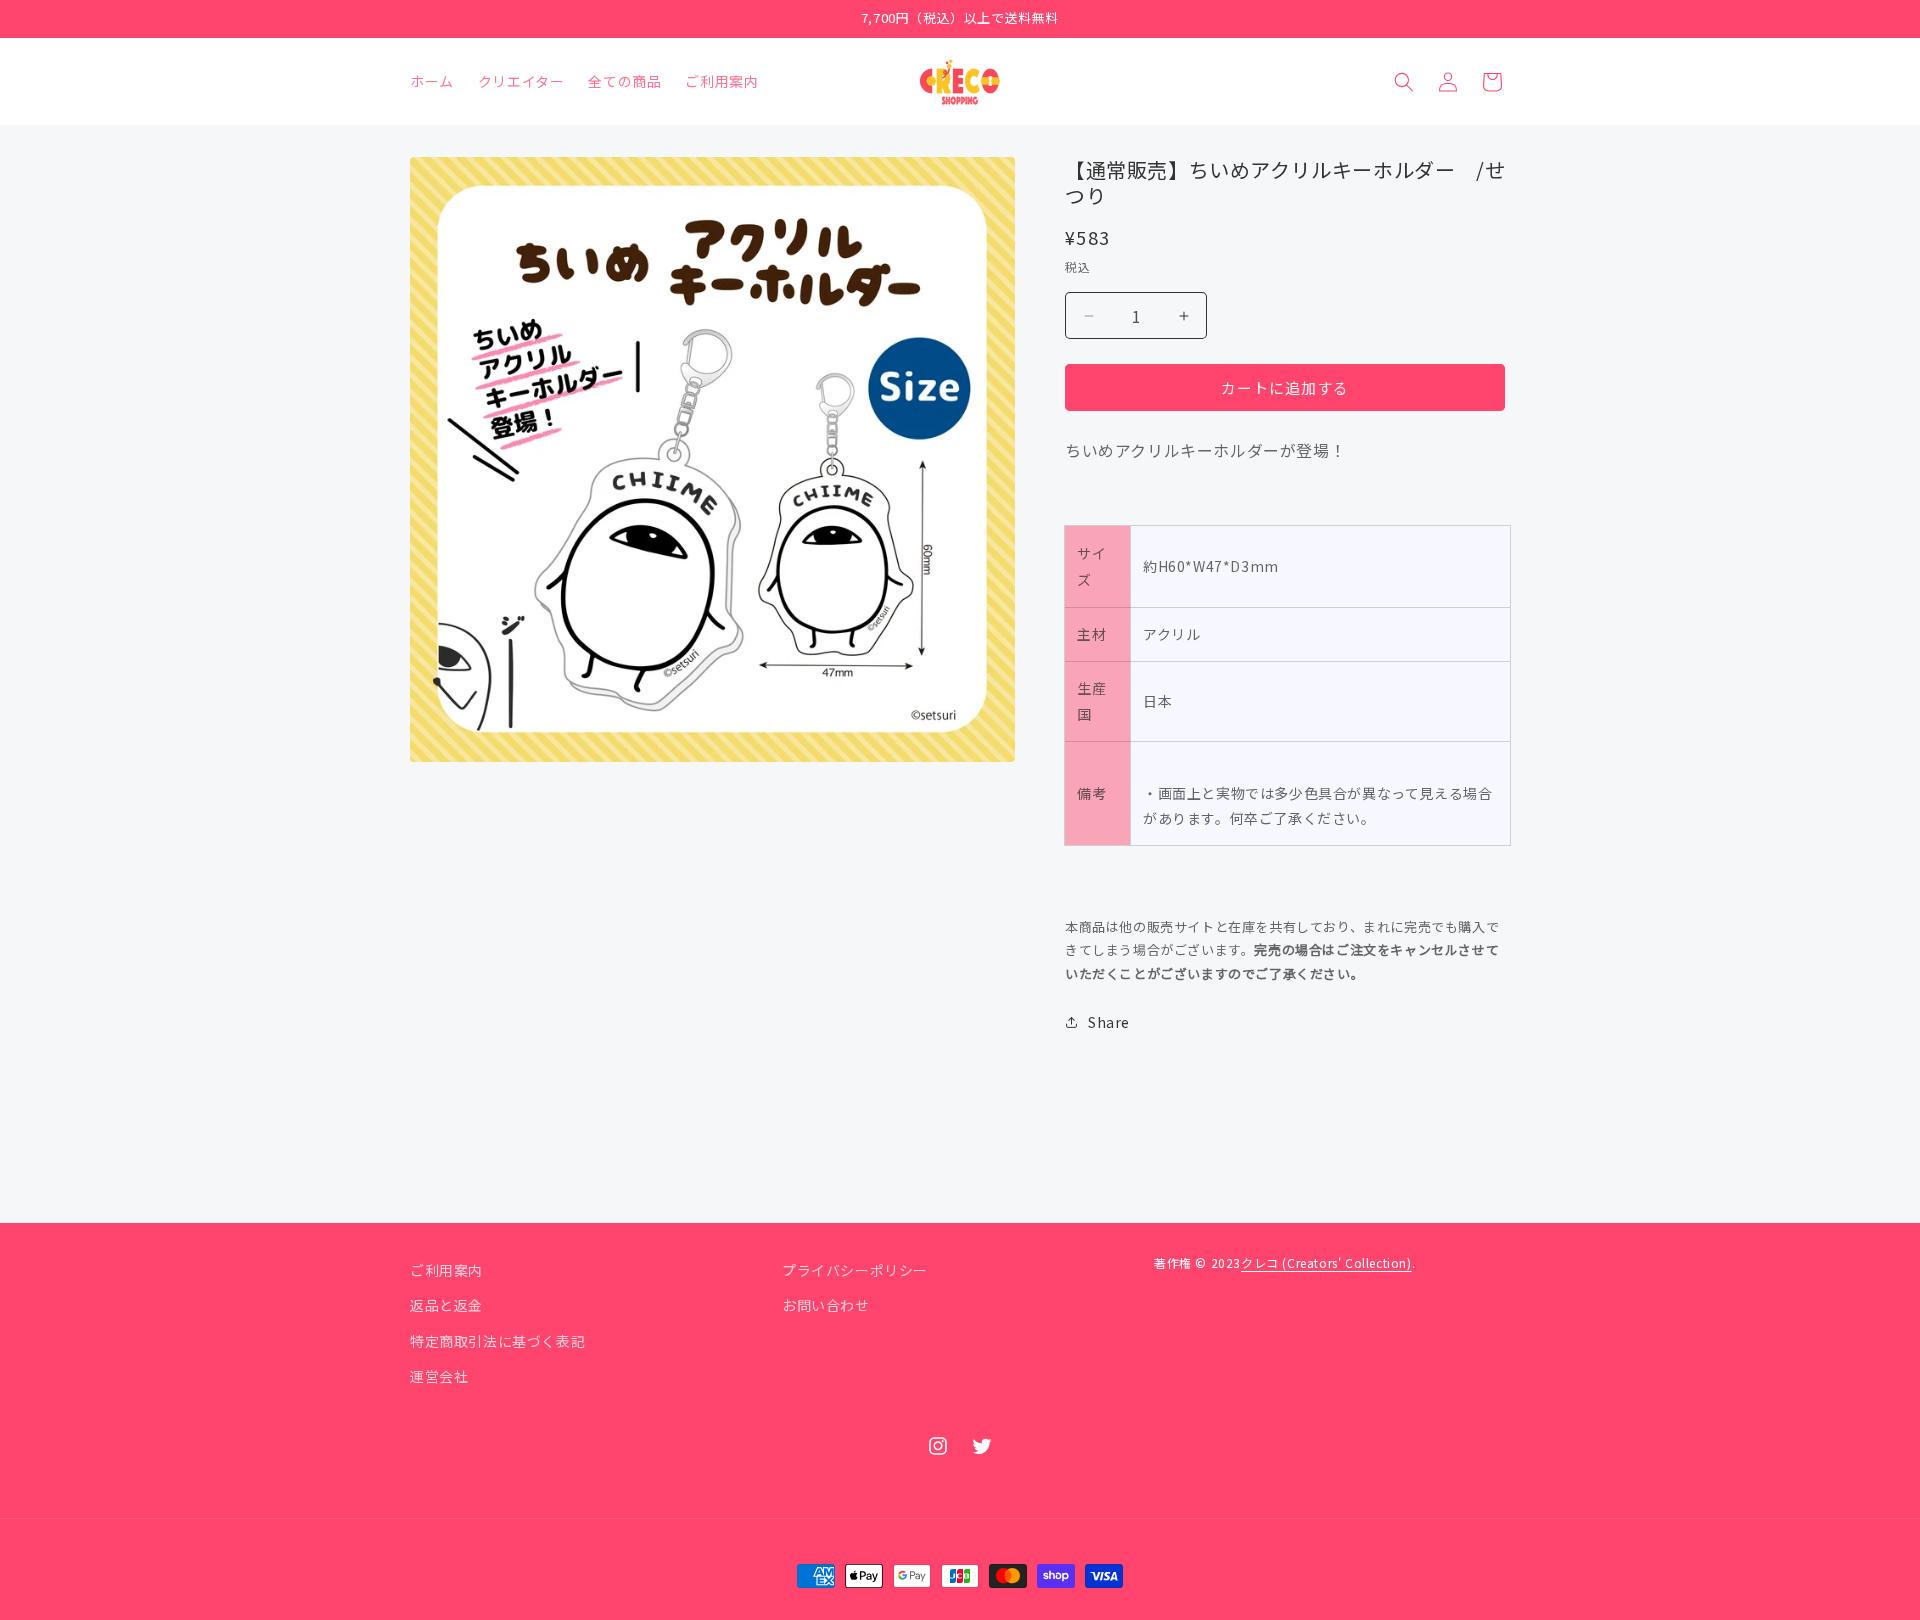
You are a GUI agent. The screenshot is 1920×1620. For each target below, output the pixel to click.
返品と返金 (446, 1305)
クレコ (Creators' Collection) (1326, 1262)
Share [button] (1109, 1022)
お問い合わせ (826, 1305)
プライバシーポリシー (855, 1270)
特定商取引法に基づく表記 (497, 1341)
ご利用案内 (446, 1270)
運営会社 (439, 1376)
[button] (1404, 82)
